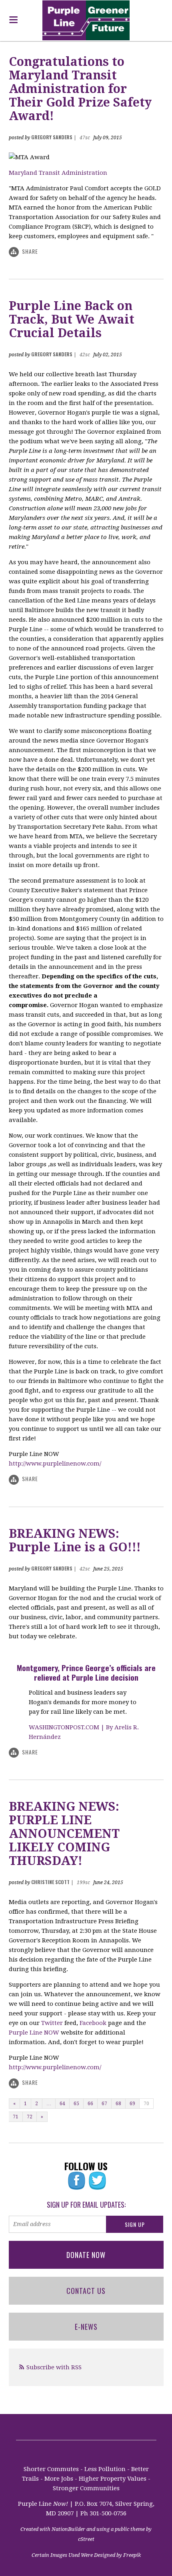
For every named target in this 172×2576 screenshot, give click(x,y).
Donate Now (86, 2255)
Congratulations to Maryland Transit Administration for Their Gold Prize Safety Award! (80, 89)
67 (104, 2104)
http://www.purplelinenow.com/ (55, 1464)
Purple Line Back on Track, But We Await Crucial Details (72, 319)
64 (62, 2104)
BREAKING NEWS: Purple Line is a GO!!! (75, 1540)
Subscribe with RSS (54, 2367)
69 (132, 2104)
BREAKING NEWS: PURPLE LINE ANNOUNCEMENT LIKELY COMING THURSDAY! (64, 1834)
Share (30, 251)
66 (90, 2104)
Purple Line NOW (35, 2033)
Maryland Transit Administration (58, 173)
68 (118, 2104)
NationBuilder (68, 2529)
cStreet (86, 2539)
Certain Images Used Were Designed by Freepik (86, 2555)
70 (146, 2104)
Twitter (52, 2023)
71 (16, 2117)
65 (76, 2104)
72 (30, 2117)
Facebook (93, 2023)
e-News (86, 2327)
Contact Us (86, 2291)
